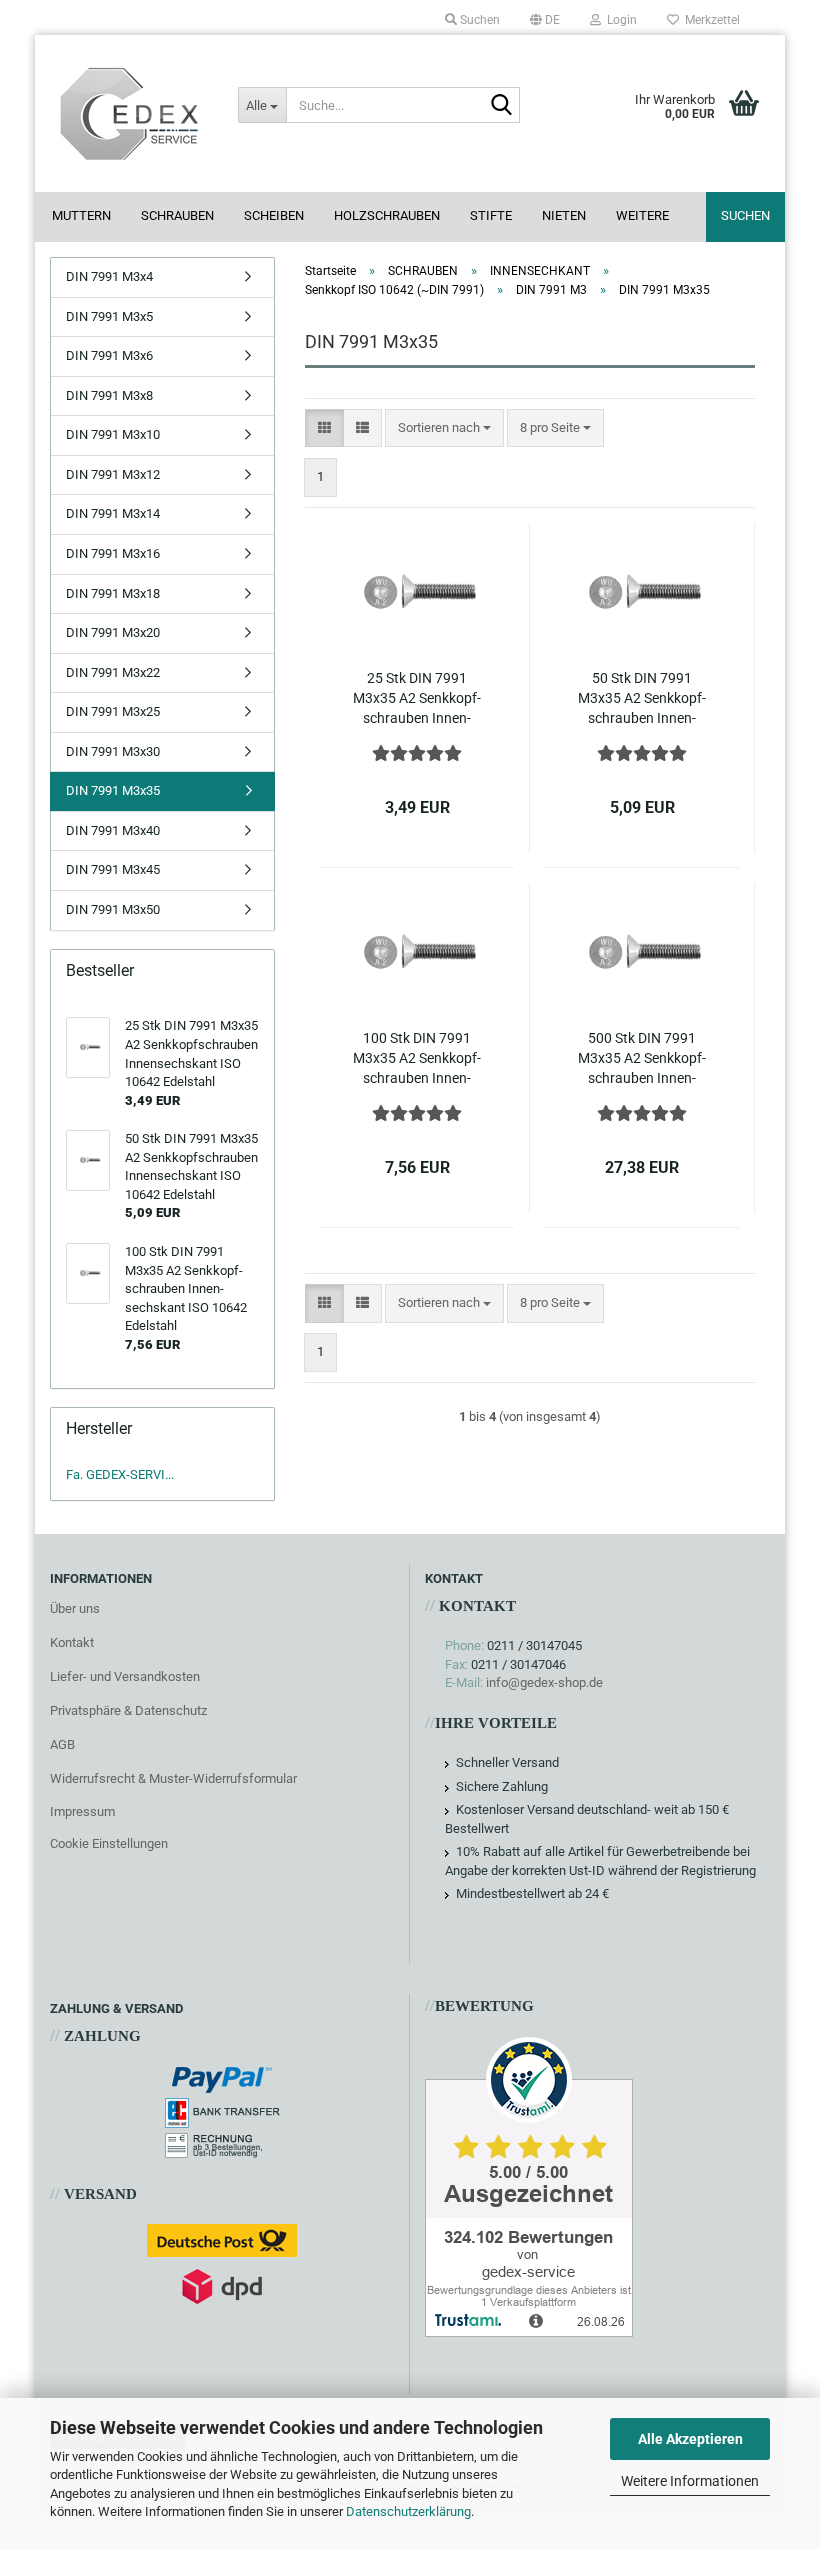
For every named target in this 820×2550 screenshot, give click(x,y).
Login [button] (619, 20)
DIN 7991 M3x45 (113, 869)
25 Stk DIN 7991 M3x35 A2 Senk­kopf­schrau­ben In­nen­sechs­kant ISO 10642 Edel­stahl (417, 699)
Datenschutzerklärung (408, 2511)
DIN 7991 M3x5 (109, 316)
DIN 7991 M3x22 (113, 672)
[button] (545, 20)
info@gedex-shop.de (544, 1682)
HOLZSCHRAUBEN (387, 215)
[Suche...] (501, 106)
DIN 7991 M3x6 (109, 355)
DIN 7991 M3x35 (113, 790)
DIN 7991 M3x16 (113, 553)
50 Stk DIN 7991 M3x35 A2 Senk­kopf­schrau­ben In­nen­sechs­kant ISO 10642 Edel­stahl (642, 699)
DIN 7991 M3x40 (113, 830)
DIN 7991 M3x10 (113, 434)
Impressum (82, 1811)
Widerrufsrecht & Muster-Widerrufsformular (173, 1778)
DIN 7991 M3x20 (113, 632)
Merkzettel (709, 20)
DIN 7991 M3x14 (113, 513)
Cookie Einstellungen (109, 1843)
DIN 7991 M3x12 (113, 474)
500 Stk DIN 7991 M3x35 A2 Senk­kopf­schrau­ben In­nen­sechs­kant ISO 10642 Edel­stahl (642, 1059)
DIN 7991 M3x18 (113, 593)
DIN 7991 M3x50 (113, 909)
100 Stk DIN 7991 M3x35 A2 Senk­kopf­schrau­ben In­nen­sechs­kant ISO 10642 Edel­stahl (417, 1059)
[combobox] (444, 428)
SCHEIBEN (274, 215)
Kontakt (72, 1642)
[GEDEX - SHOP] (129, 113)
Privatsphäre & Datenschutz (128, 1710)
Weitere (642, 215)
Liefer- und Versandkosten (125, 1676)
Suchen (745, 215)
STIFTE (491, 215)
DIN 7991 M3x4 (109, 276)
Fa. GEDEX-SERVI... (120, 1474)
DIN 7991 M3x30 (113, 751)
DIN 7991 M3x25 (113, 711)
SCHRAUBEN (177, 215)
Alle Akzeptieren (690, 2439)
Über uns (75, 1608)
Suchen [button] (478, 20)
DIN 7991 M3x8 (109, 395)
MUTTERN (81, 215)
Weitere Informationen (690, 2481)
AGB (62, 1744)
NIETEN (564, 215)
